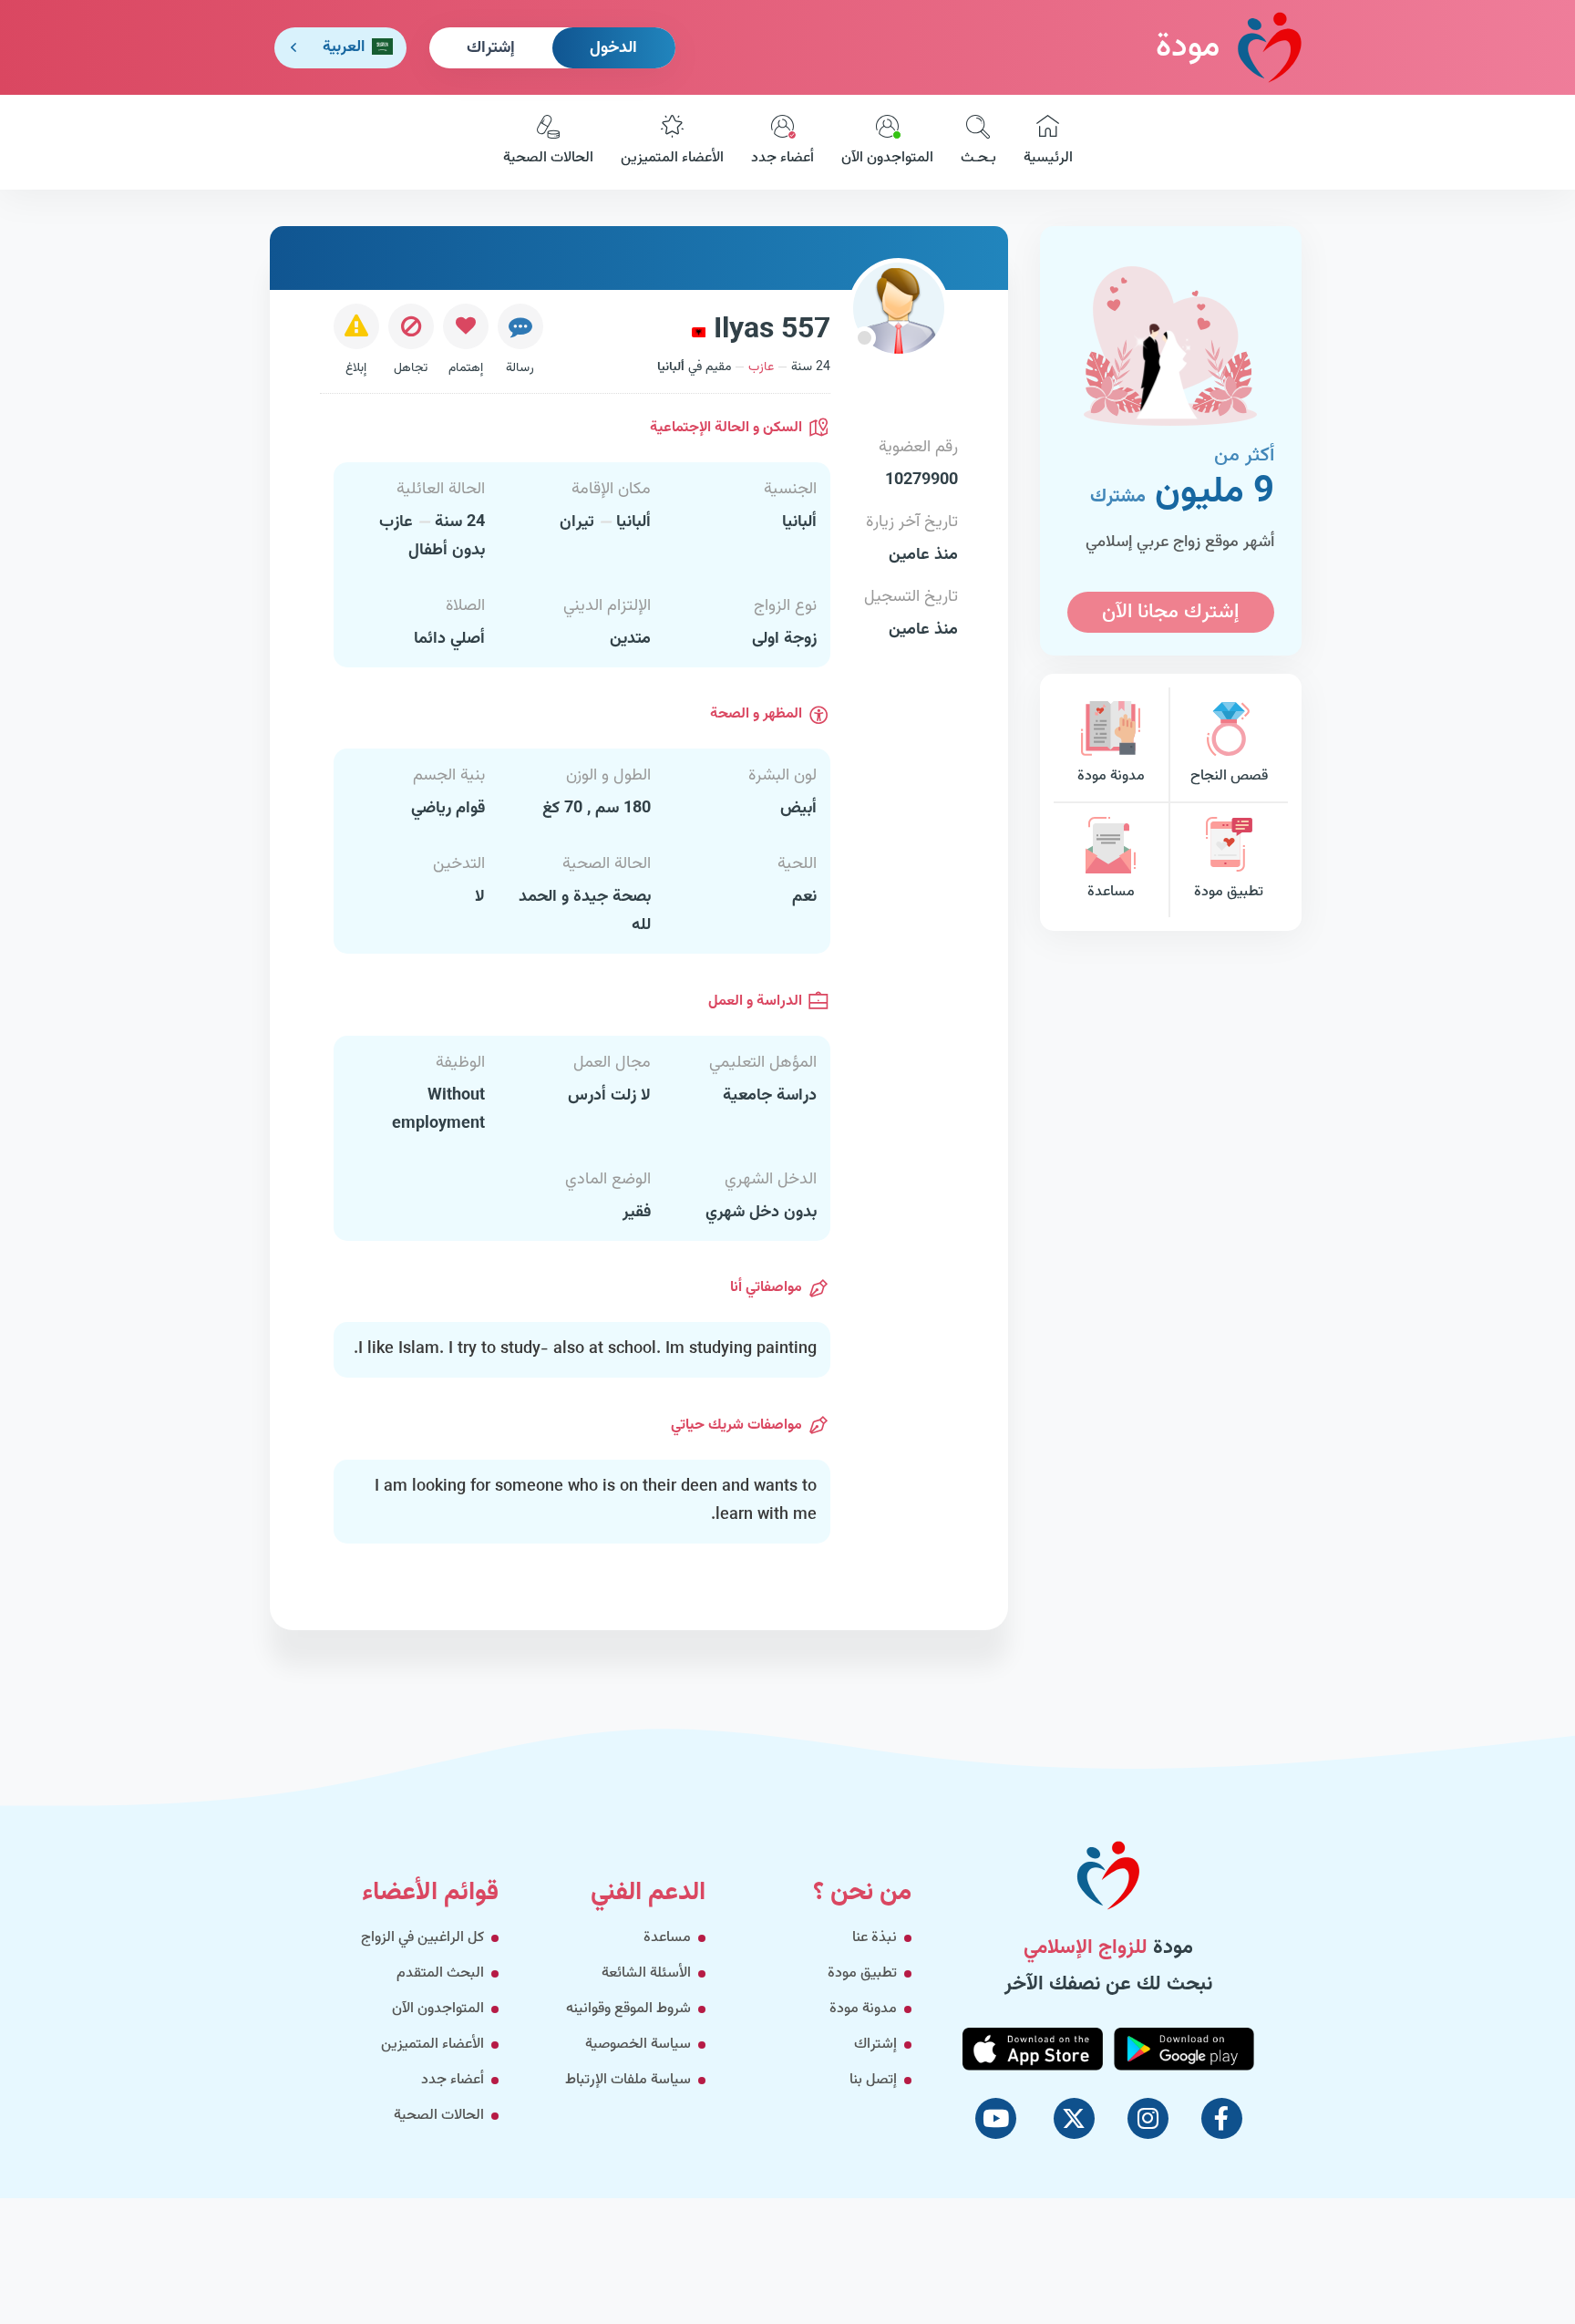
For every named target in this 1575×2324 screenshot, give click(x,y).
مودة (1188, 47)
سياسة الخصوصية (638, 2045)
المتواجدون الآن (887, 158)
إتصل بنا (873, 2080)
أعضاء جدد (782, 158)
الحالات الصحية (548, 158)
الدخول (613, 48)
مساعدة (1111, 892)
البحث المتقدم (440, 1973)
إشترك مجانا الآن (1170, 612)
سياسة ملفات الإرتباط (628, 2080)
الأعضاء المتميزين (672, 158)
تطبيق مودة (1229, 892)
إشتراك (491, 48)
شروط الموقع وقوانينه (628, 2009)
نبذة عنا (875, 1938)
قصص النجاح (1229, 776)
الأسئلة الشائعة (646, 1973)
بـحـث (978, 158)
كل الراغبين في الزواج (422, 1938)
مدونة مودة (1111, 776)
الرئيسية (1048, 158)
